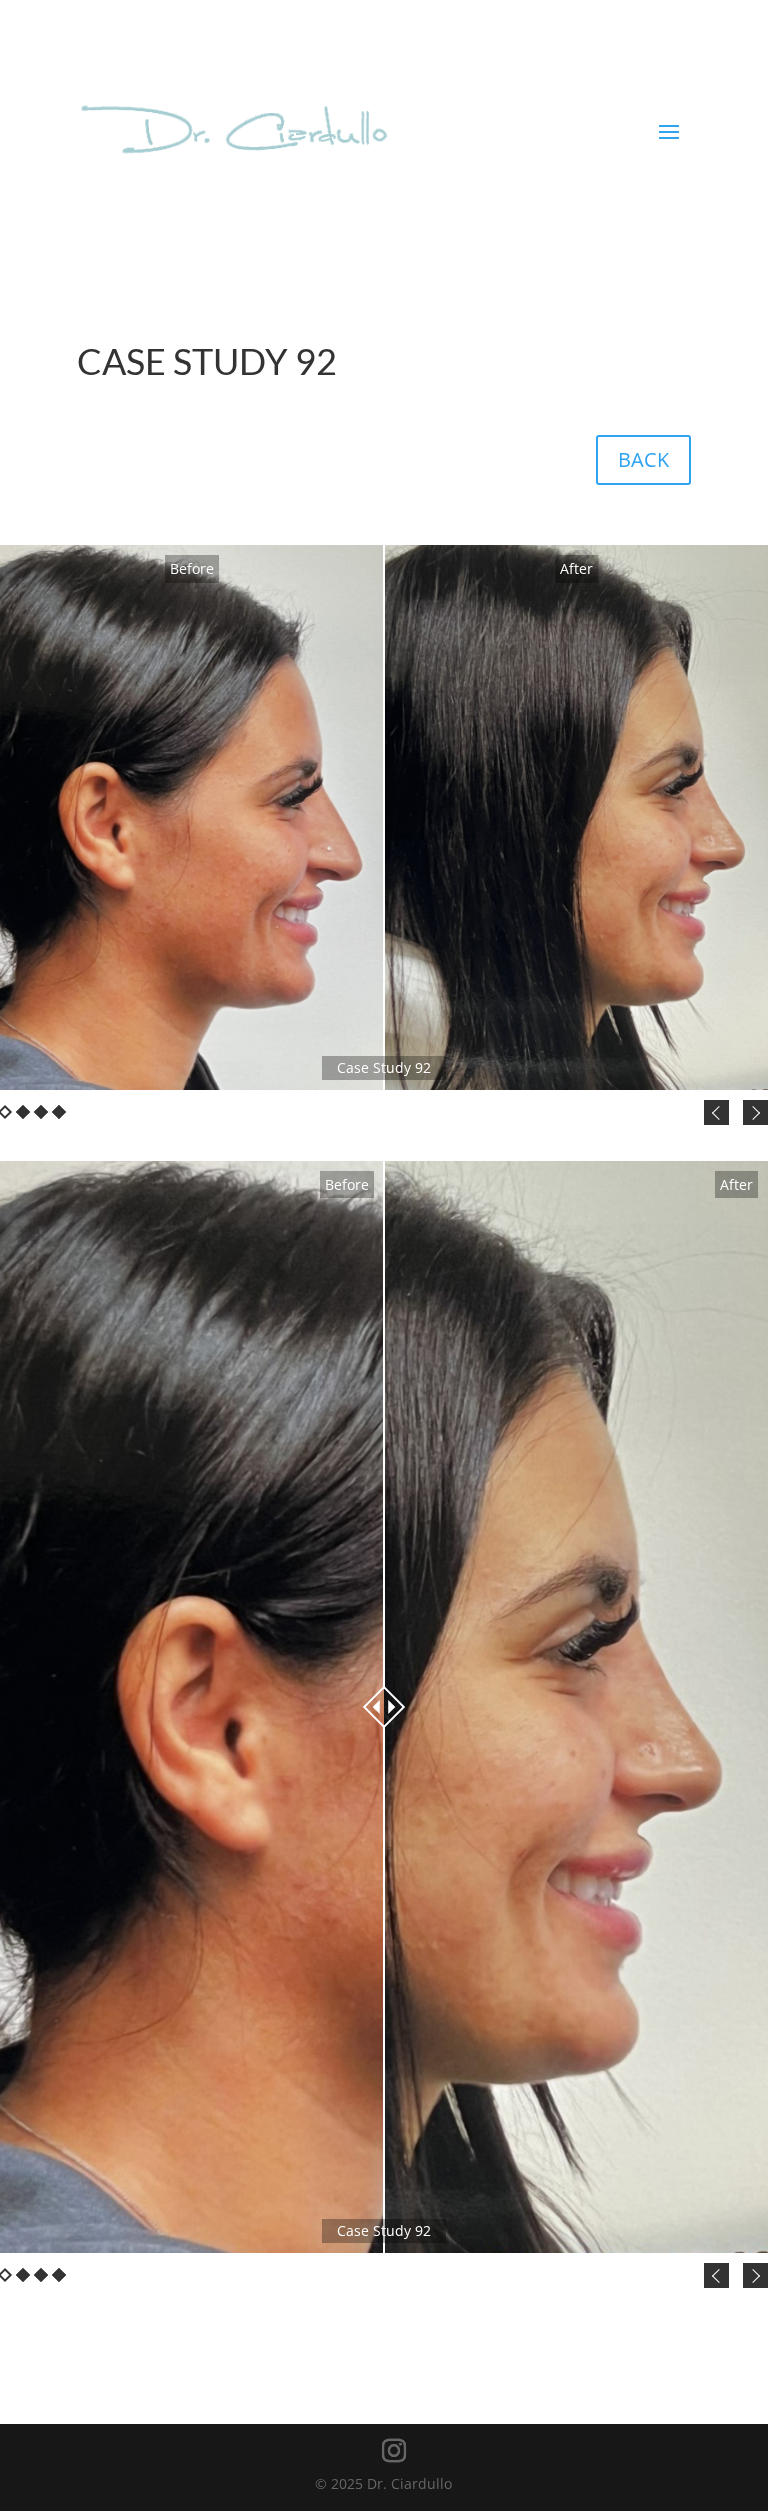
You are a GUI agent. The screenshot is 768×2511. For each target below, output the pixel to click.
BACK (643, 459)
